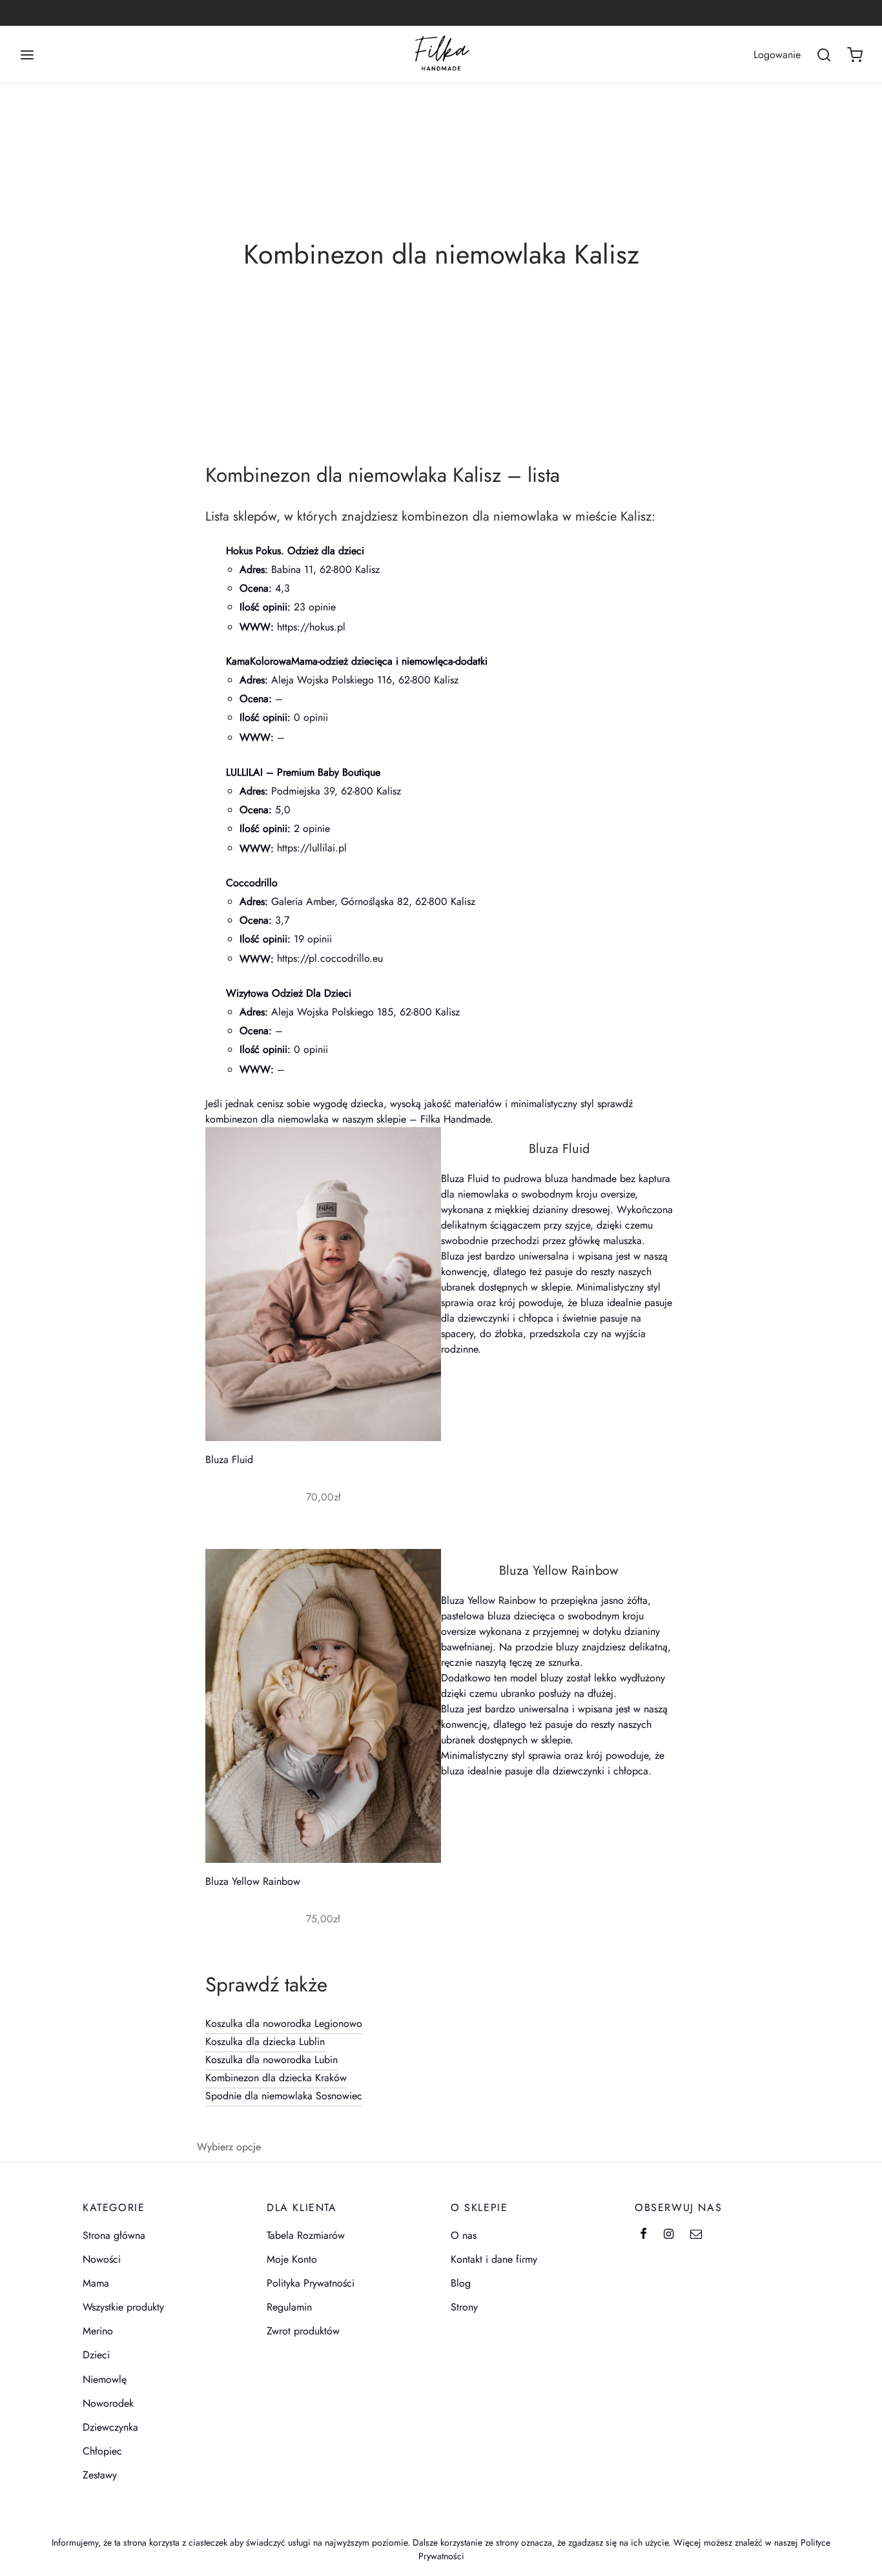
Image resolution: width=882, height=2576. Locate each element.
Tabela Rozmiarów (306, 2235)
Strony (464, 2307)
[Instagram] (669, 2235)
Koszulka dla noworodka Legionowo (284, 2023)
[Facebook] (643, 2235)
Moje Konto (292, 2259)
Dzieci (96, 2355)
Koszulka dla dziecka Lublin (265, 2041)
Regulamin (289, 2307)
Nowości (102, 2259)
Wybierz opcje (229, 2147)
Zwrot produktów (303, 2331)
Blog (461, 2283)
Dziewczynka (110, 2427)
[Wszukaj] (824, 55)
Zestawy (100, 2475)
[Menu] (27, 55)
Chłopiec (102, 2451)
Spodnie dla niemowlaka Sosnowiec (284, 2096)
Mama (96, 2283)
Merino (98, 2331)
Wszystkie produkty (123, 2307)
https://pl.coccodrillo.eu (330, 958)
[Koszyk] (855, 55)
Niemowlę (105, 2379)
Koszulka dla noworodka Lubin (272, 2060)
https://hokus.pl (311, 627)
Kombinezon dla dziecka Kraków (276, 2078)
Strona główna (114, 2235)
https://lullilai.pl (312, 848)
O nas (464, 2235)
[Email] (696, 2235)
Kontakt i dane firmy (494, 2259)
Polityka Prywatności (311, 2283)
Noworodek (108, 2403)
